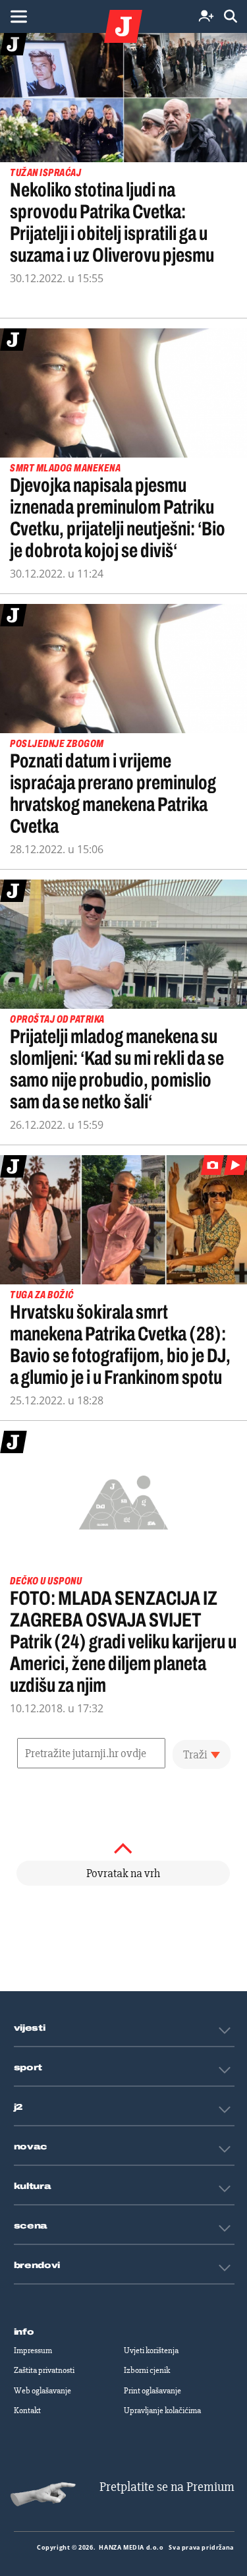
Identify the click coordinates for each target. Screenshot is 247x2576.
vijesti (30, 2028)
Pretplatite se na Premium (167, 2487)
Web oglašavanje (42, 2391)
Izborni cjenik (147, 2370)
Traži (195, 1754)
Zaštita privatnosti (44, 2370)
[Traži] (231, 17)
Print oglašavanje (152, 2391)
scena (31, 2226)
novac (31, 2147)
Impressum (33, 2351)
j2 (18, 2107)
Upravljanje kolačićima (162, 2411)
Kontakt (27, 2411)
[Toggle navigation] (18, 16)
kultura (33, 2186)
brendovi (37, 2265)
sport (28, 2068)
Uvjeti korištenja (151, 2351)
